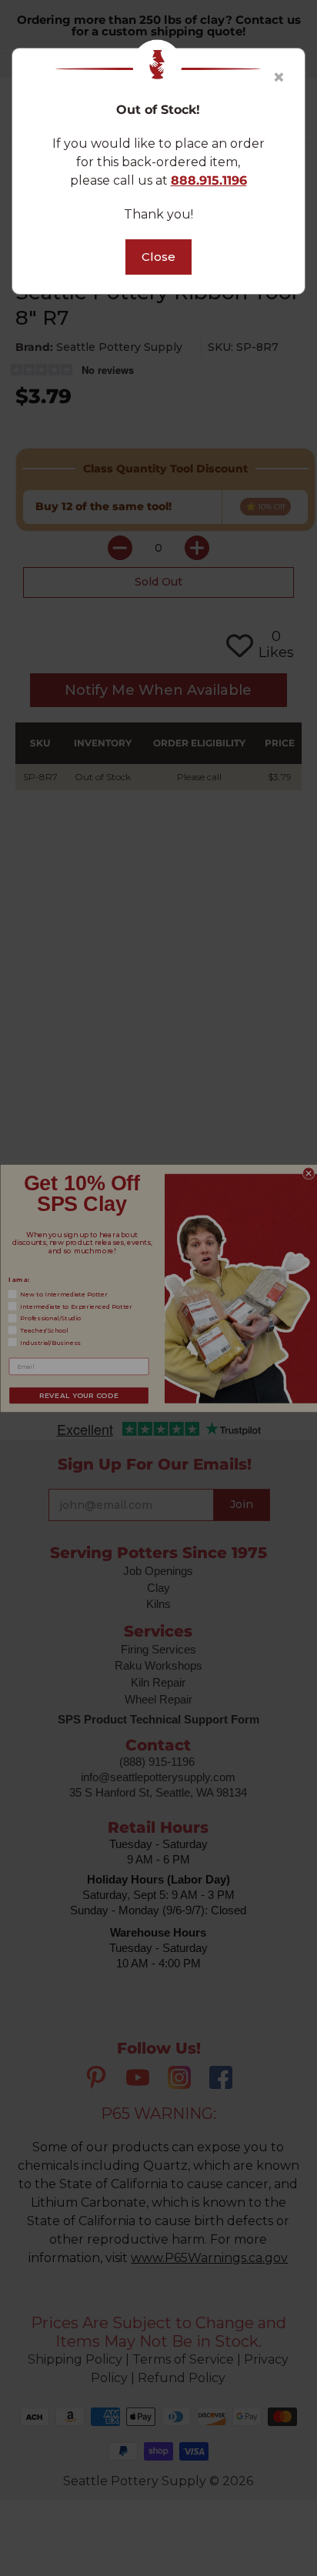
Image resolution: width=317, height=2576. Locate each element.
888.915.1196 (209, 180)
